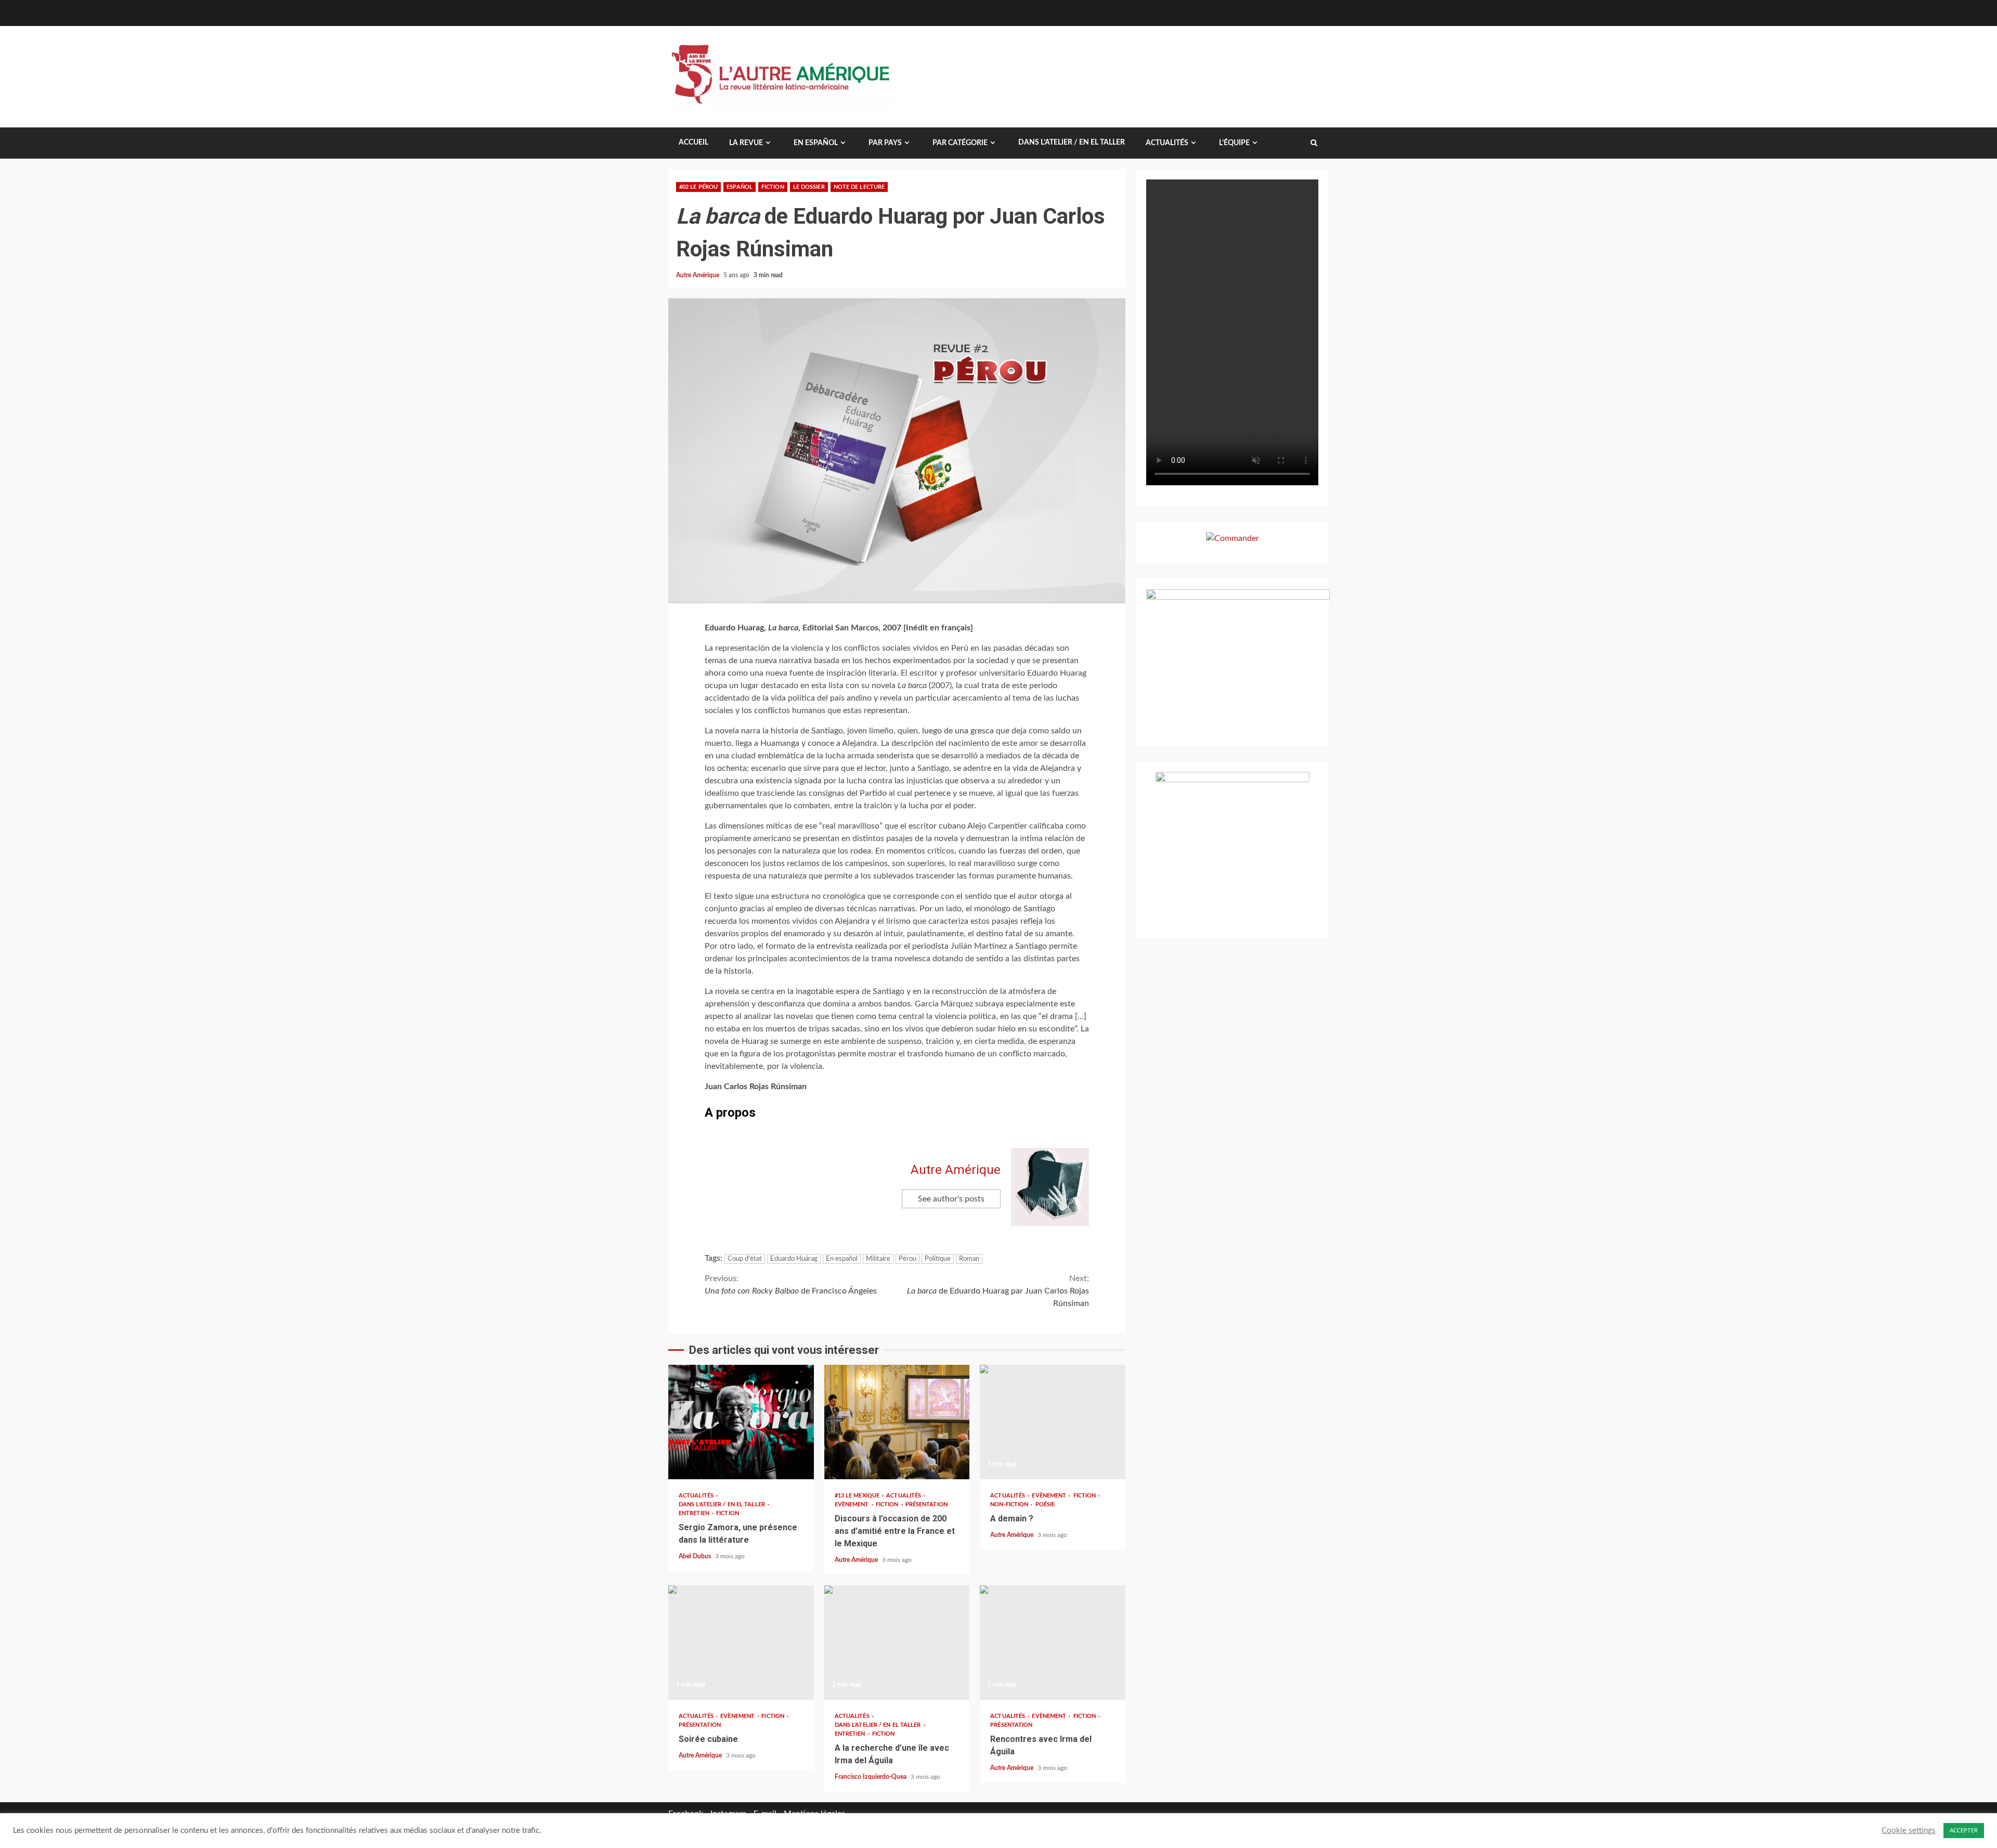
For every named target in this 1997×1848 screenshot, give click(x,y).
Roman (969, 1259)
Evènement (853, 1504)
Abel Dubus (696, 1556)
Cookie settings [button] (1909, 1831)
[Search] (1314, 143)
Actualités (1167, 143)
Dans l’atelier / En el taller (1072, 143)
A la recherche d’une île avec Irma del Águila (897, 1643)
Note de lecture (859, 187)
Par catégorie (960, 143)
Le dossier (809, 187)
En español (842, 1259)
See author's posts (951, 1199)
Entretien (695, 1513)
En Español (816, 143)
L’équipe (1234, 143)
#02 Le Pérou (698, 187)
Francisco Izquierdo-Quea (871, 1777)
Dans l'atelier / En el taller (723, 1504)
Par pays (885, 143)
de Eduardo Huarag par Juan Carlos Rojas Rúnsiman (998, 1291)
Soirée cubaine (741, 1643)
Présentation (926, 1504)
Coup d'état (745, 1259)
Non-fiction (1010, 1504)
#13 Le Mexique (858, 1496)
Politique (938, 1259)
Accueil (693, 143)
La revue (746, 143)
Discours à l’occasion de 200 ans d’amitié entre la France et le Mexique (897, 1422)
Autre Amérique (698, 275)
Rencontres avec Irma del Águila (1053, 1643)
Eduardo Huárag (794, 1259)
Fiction (773, 187)
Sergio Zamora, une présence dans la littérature (741, 1422)
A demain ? (1053, 1422)
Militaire (878, 1259)
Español (740, 187)
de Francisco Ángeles (791, 1285)
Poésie (1045, 1504)
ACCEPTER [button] (1964, 1831)
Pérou (907, 1259)
